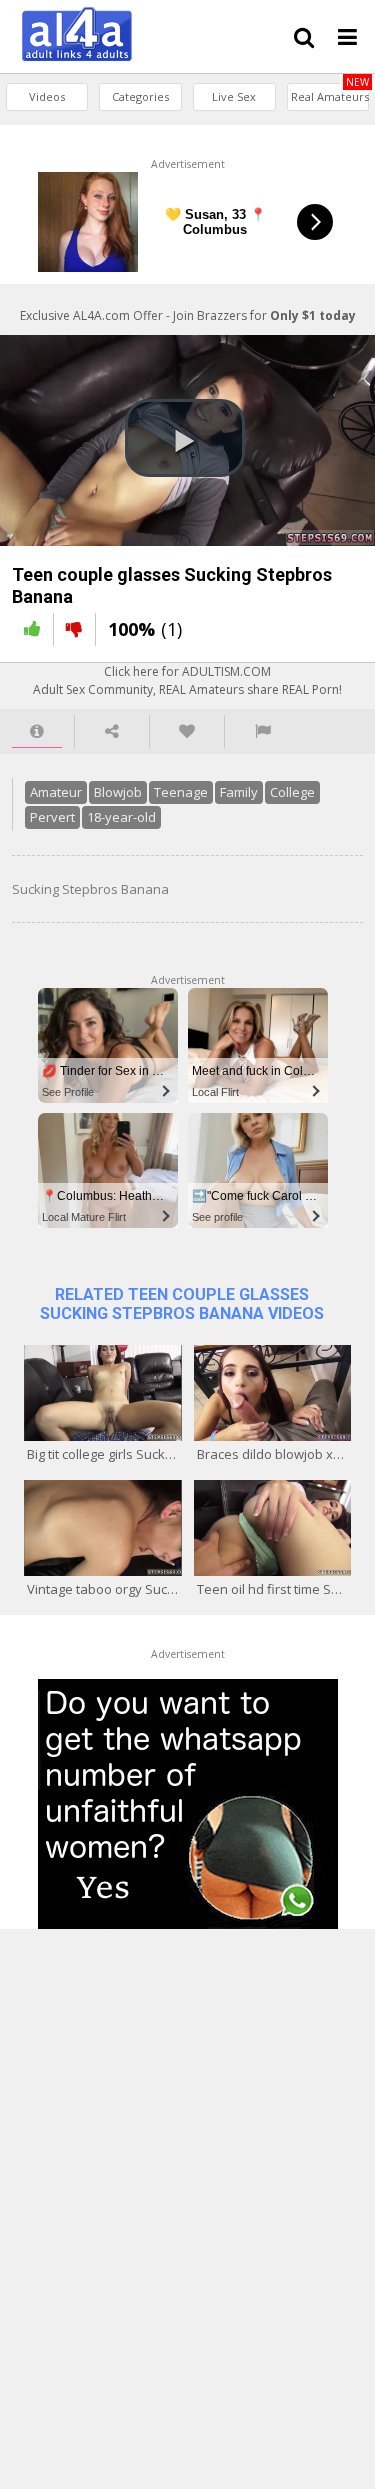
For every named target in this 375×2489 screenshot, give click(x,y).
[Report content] (262, 731)
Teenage (181, 792)
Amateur (56, 792)
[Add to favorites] (187, 731)
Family (239, 792)
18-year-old (121, 817)
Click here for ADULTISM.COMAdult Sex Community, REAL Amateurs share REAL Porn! (187, 680)
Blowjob (118, 792)
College (292, 792)
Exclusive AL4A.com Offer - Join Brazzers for (188, 315)
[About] (37, 731)
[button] (185, 438)
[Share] (112, 731)
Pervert (52, 817)
